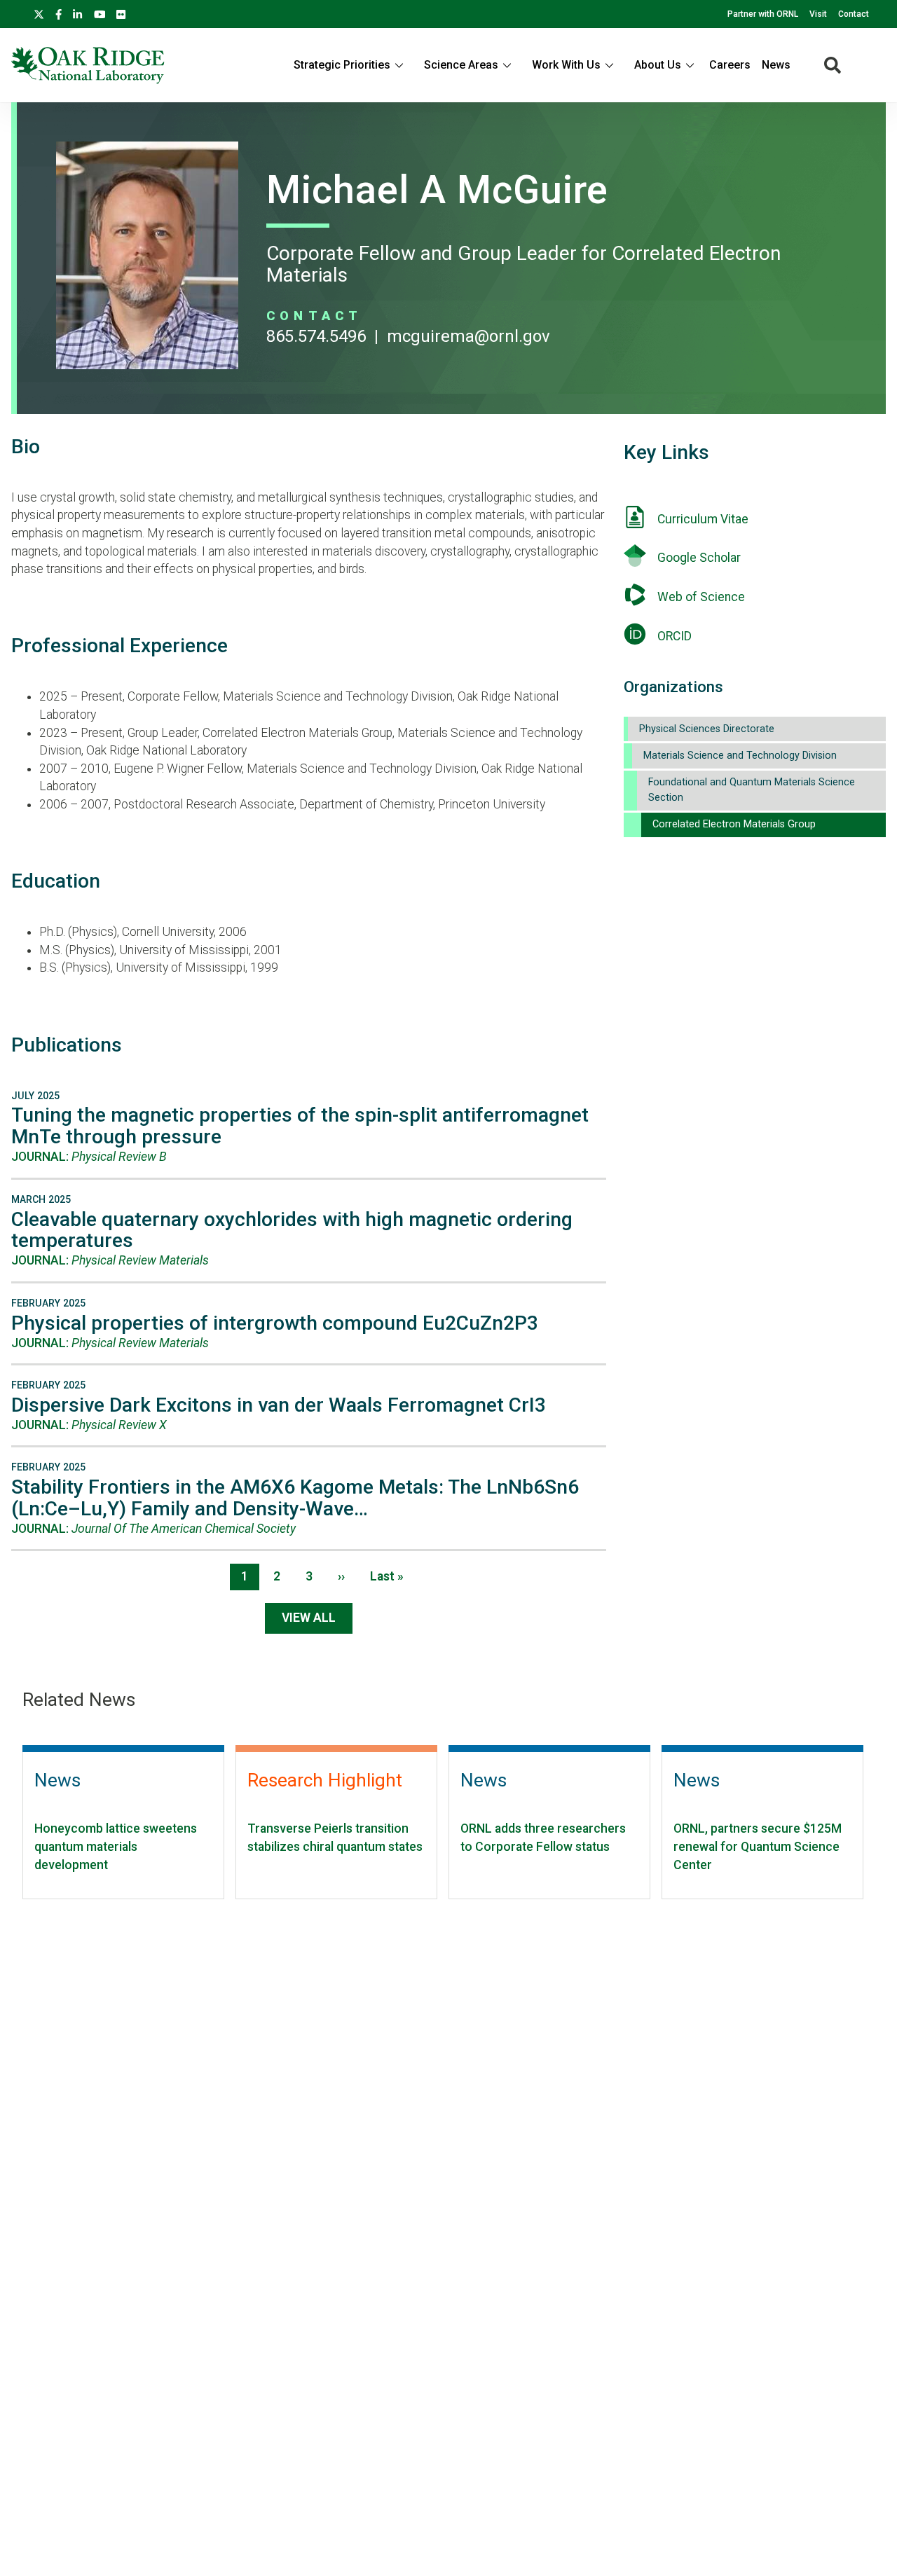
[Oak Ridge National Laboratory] (88, 65)
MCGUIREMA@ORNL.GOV (468, 336)
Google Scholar (699, 558)
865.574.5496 (316, 336)
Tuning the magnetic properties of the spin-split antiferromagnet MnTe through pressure (300, 1126)
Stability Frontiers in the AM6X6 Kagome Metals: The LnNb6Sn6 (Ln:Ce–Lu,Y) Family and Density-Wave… (295, 1498)
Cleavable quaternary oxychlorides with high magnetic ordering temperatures (292, 1230)
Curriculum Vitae (703, 519)
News (776, 65)
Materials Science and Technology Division (740, 756)
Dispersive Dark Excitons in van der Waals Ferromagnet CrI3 (279, 1405)
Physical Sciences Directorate (707, 729)
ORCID (675, 636)
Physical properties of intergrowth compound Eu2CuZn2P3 (275, 1323)
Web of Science (701, 597)
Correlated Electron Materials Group (734, 824)
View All (309, 1618)
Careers (730, 65)
